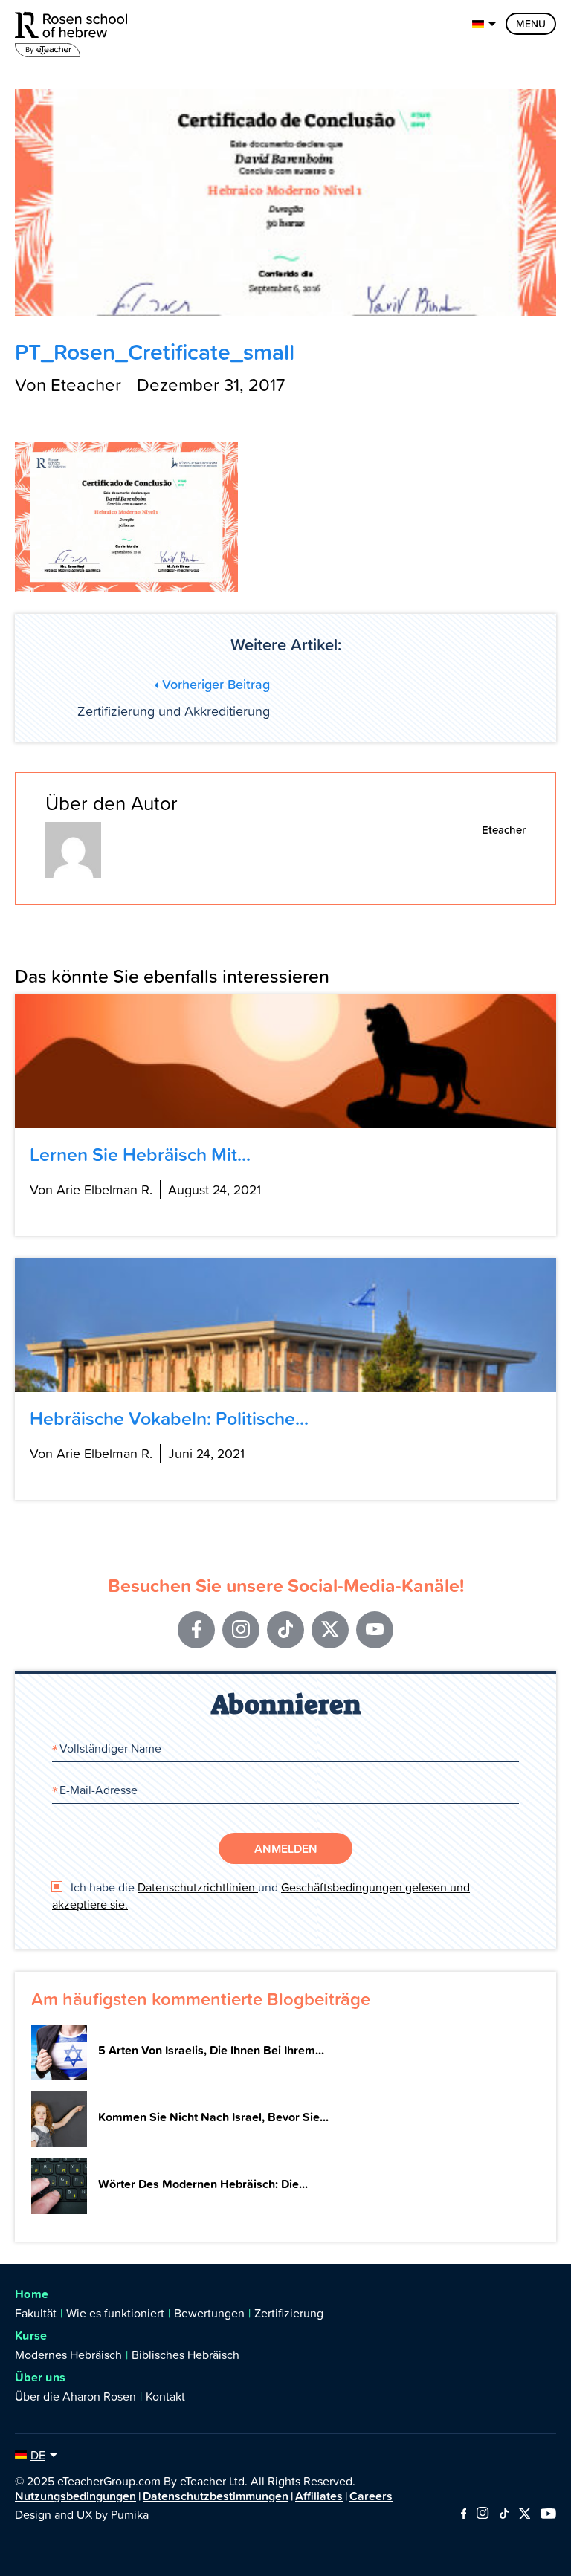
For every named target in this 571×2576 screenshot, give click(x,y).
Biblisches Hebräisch (186, 2355)
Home (32, 2294)
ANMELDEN (286, 1848)
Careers (371, 2496)
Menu (531, 24)
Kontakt (165, 2396)
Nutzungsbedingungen (75, 2496)
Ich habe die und (261, 1895)
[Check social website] (464, 2514)
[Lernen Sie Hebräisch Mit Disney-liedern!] (285, 1061)
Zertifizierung (289, 2313)
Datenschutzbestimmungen (216, 2496)
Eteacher (504, 830)
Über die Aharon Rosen (75, 2396)
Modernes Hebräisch (68, 2355)
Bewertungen (209, 2313)
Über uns (40, 2377)
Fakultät (36, 2313)
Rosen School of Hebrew (74, 32)
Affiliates (319, 2496)
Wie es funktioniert (115, 2313)
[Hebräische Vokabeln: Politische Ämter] (285, 1325)
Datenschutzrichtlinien (198, 1887)
